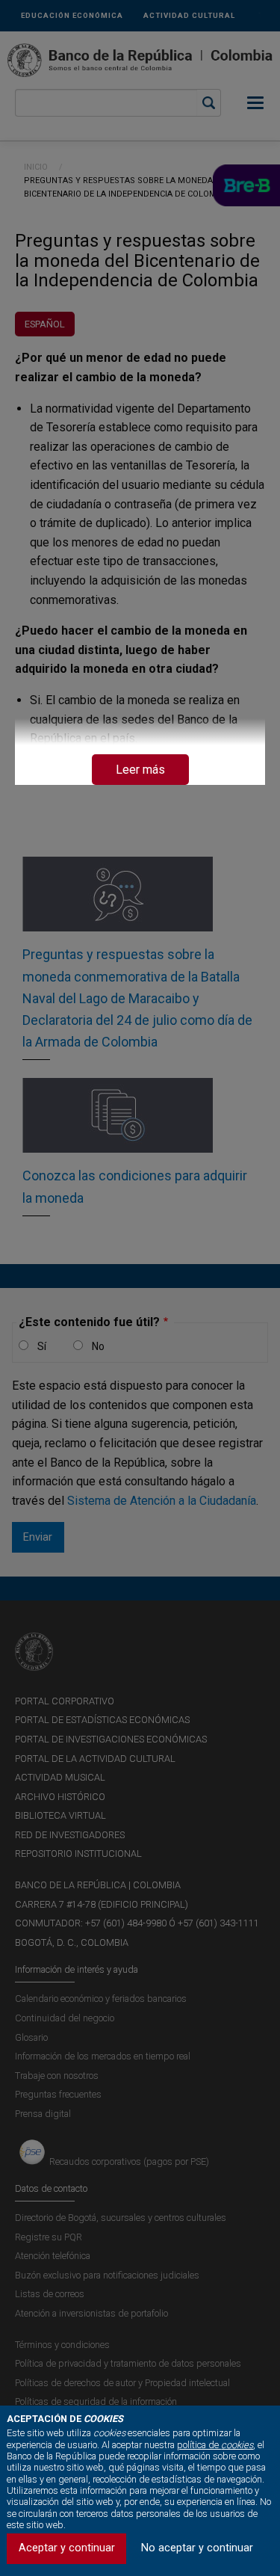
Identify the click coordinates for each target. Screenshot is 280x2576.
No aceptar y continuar (197, 2548)
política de (215, 2445)
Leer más (140, 770)
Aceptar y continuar (67, 2548)
